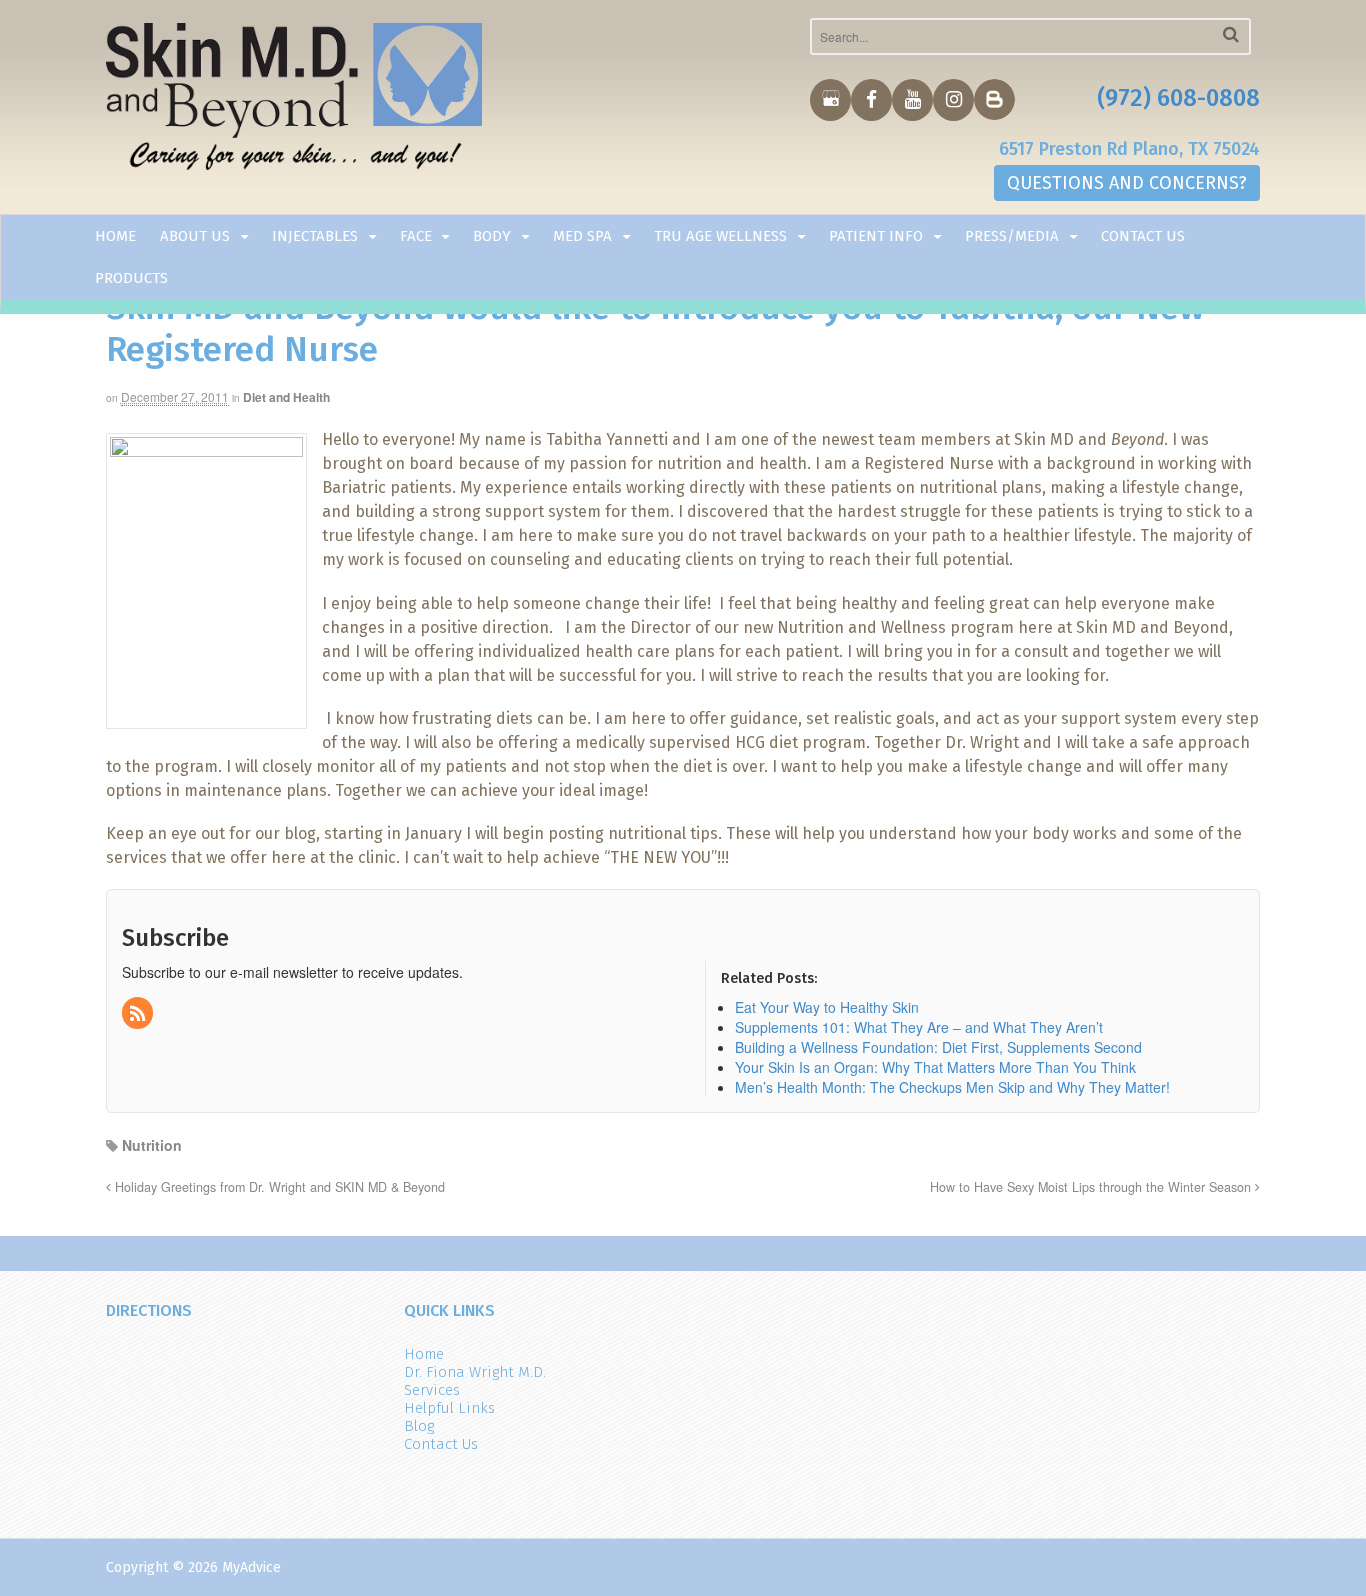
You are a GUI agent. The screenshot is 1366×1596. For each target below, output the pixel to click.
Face (416, 236)
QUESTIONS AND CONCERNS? (1127, 183)
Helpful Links (449, 1408)
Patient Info (876, 236)
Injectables (315, 236)
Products (131, 278)
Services (432, 1390)
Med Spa (582, 236)
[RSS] (139, 1014)
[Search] (1231, 34)
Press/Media (1012, 236)
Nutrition (152, 1145)
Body (492, 236)
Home (115, 236)
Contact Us (1143, 236)
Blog (419, 1426)
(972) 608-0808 (1178, 98)
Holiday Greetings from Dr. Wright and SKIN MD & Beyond (278, 1187)
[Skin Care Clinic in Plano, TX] (294, 101)
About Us (195, 236)
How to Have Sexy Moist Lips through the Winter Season (1092, 1187)
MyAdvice (251, 1567)
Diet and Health (286, 397)
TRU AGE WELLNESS (720, 236)
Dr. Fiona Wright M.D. (475, 1372)
